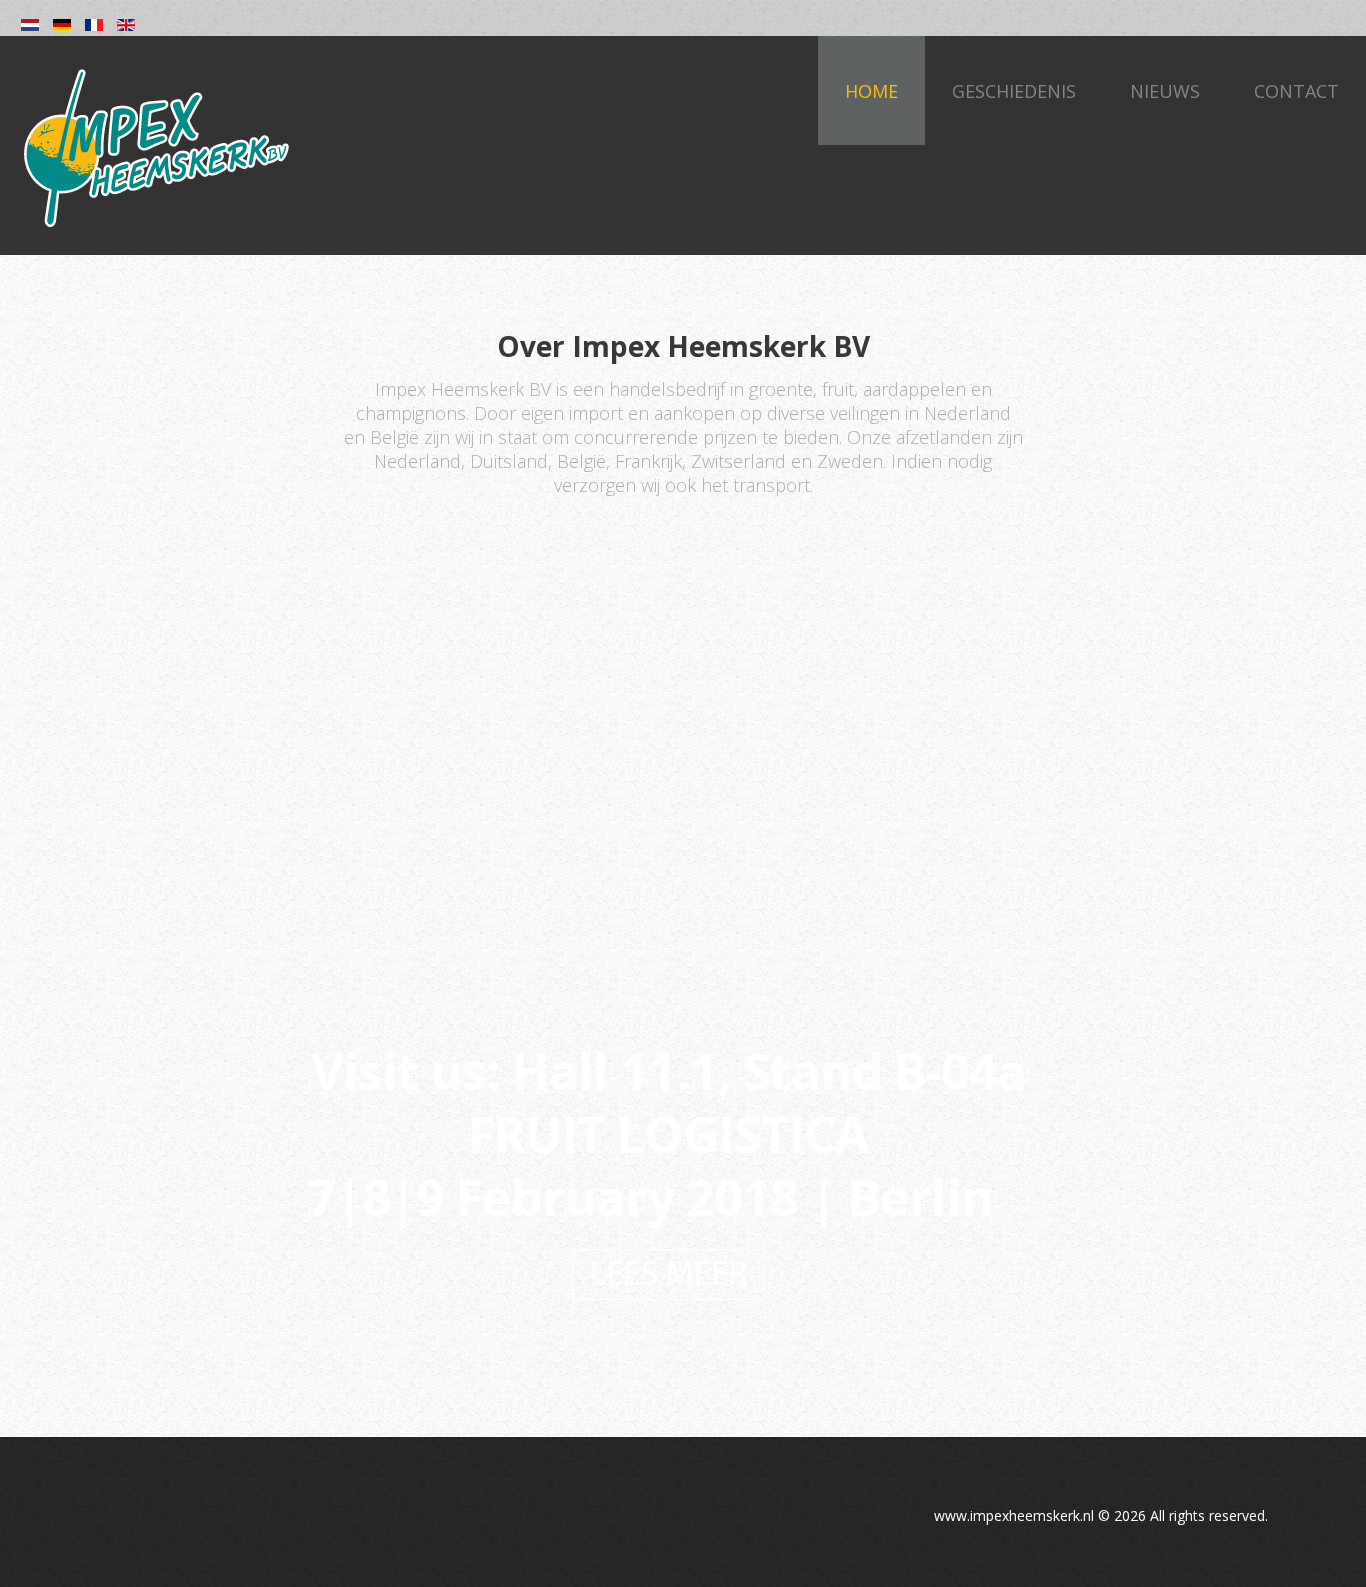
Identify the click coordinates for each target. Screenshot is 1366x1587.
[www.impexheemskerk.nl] (155, 147)
